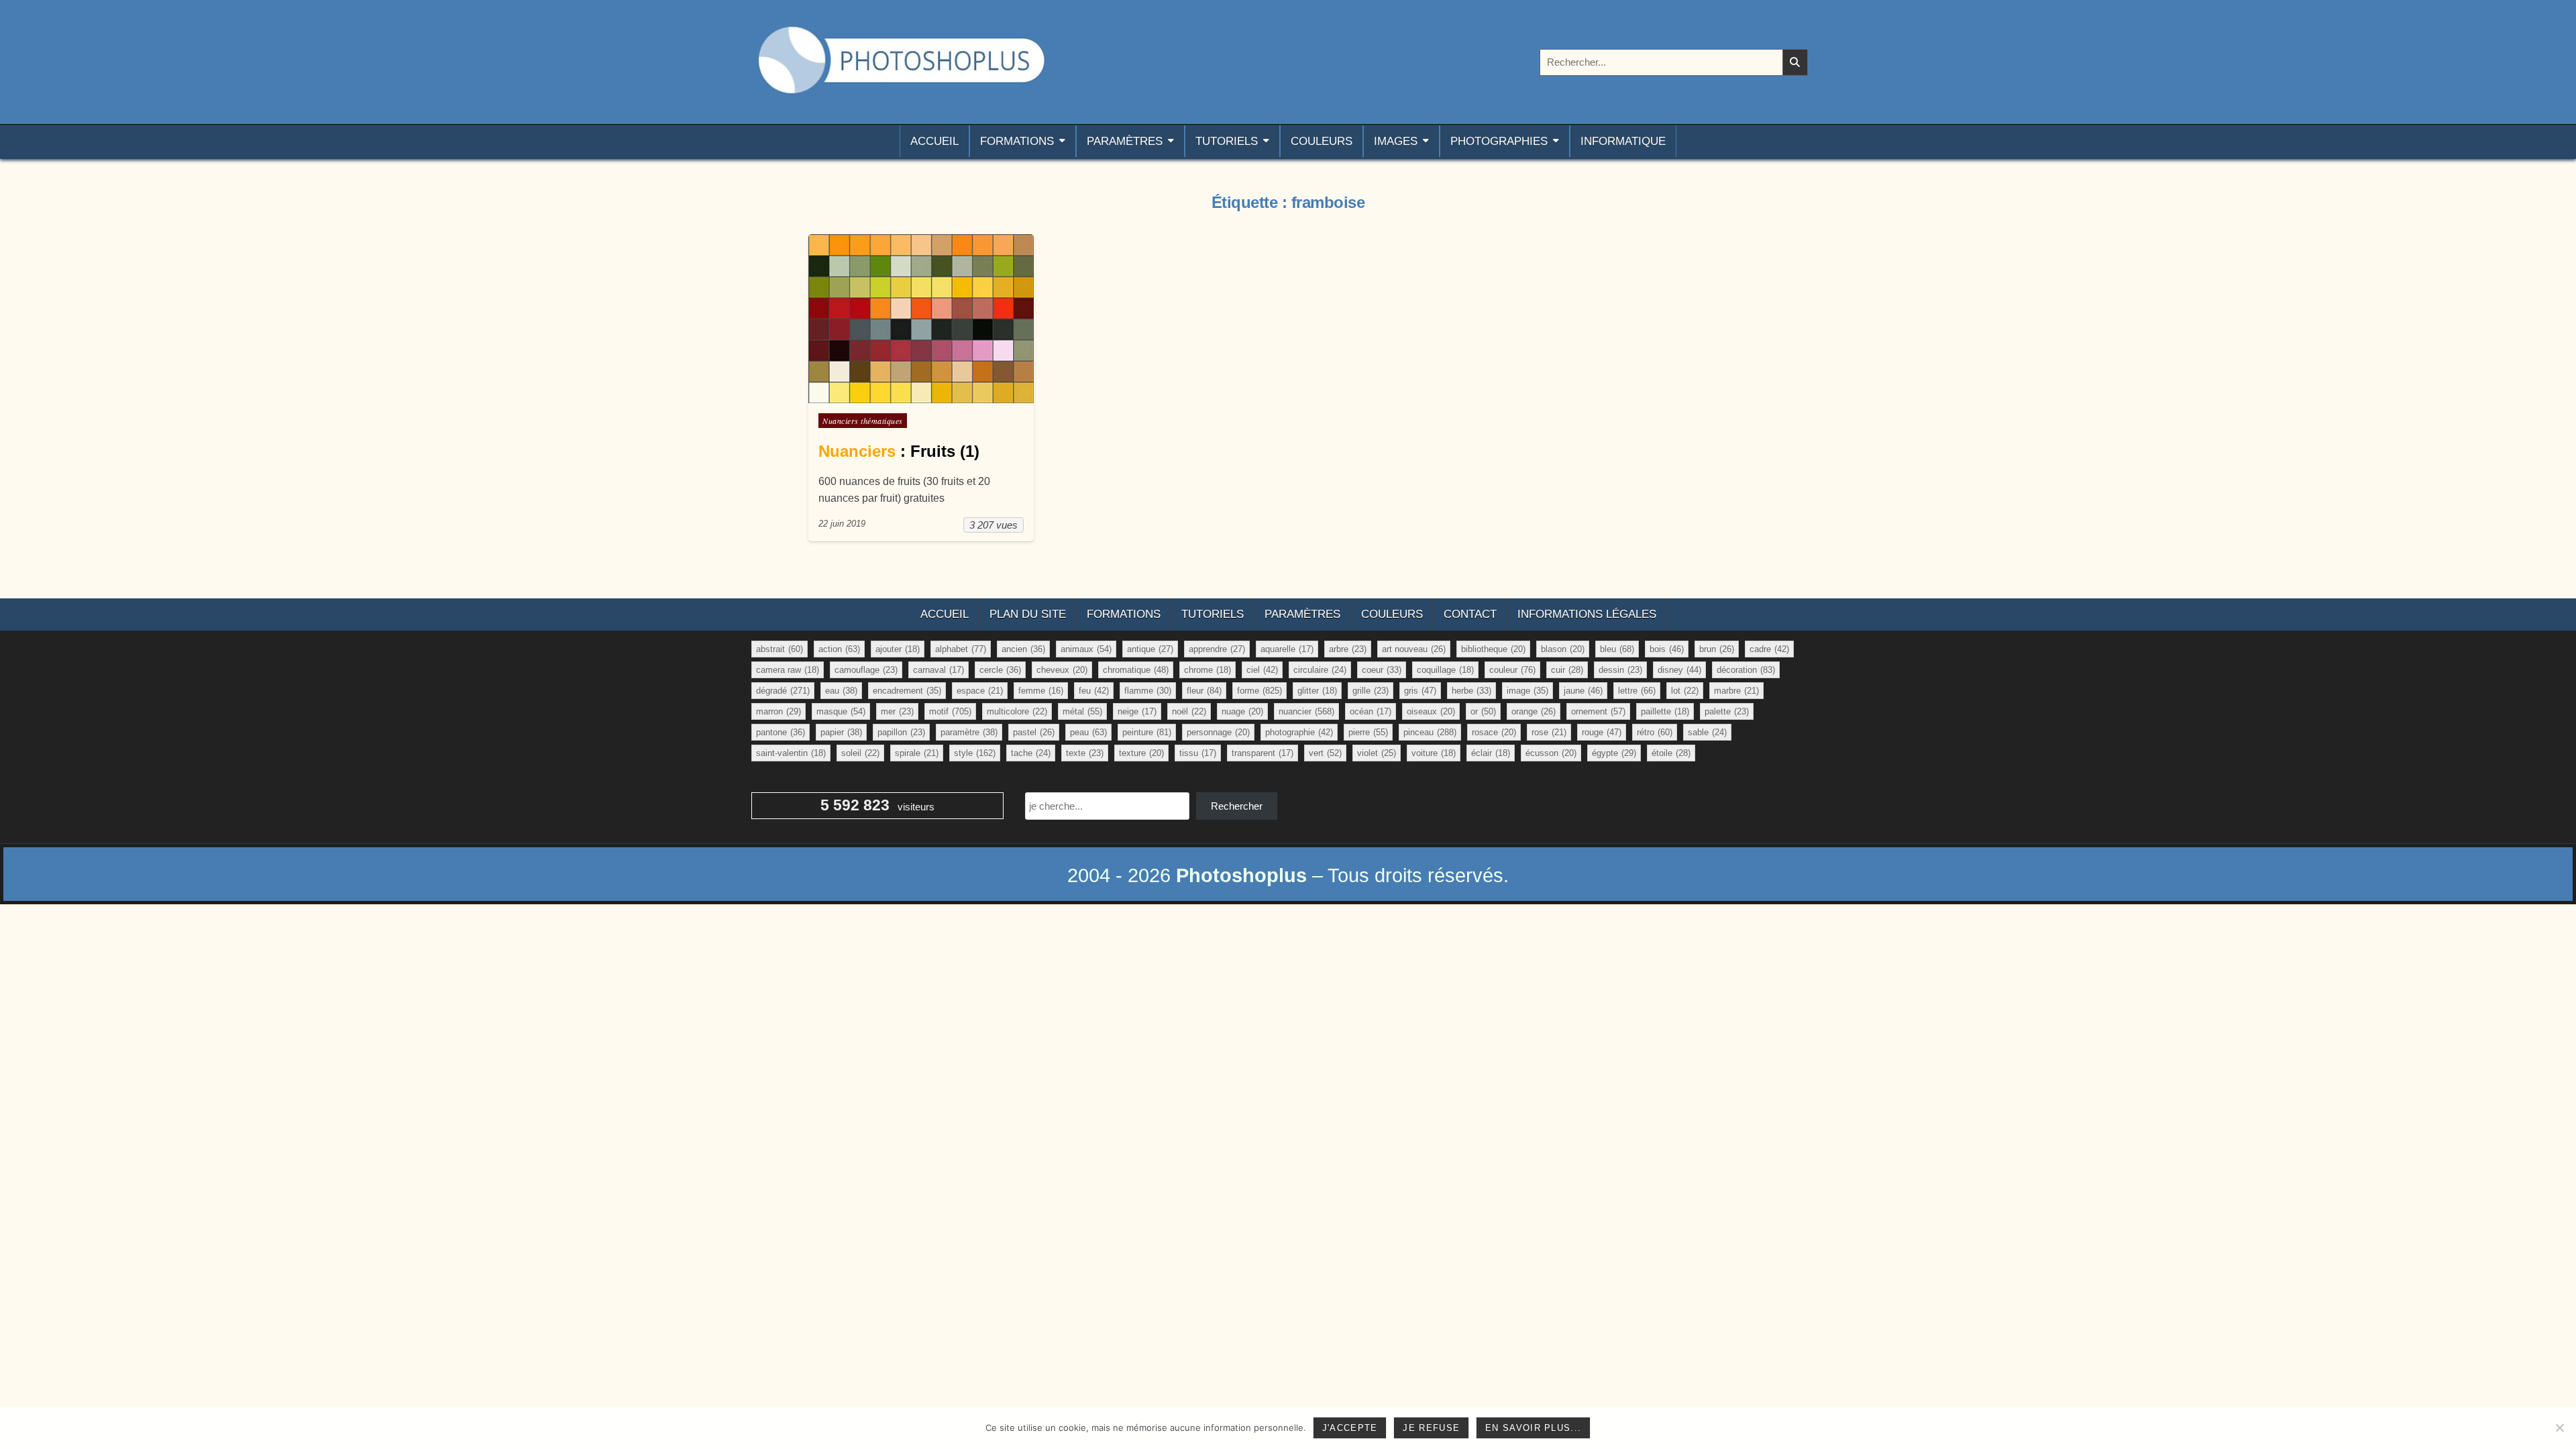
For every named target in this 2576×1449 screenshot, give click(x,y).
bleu (1617, 649)
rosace (1494, 732)
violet (1377, 753)
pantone (781, 732)
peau (1088, 732)
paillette (1665, 711)
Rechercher (1237, 806)
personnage (1218, 732)
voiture (1434, 753)
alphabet (961, 649)
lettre (1637, 691)
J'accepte (1350, 1428)
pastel (1034, 732)
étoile (1671, 753)
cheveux (1062, 670)
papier (841, 732)
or (1483, 711)
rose (1549, 732)
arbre (1348, 649)
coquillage (1445, 670)
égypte (1614, 753)
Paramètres (1125, 141)
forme (1259, 691)
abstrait (780, 649)
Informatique (1623, 141)
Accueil (934, 141)
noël (1189, 711)
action (839, 649)
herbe (1471, 691)
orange (1534, 711)
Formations (1017, 141)
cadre (1769, 649)
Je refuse (1431, 1428)
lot (1685, 691)
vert (1325, 753)
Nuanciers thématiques (863, 421)
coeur (1382, 670)
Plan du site (1028, 614)
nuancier (1306, 711)
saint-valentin (791, 753)
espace (980, 691)
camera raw (788, 670)
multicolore (1017, 711)
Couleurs (1322, 141)
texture (1141, 753)
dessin (1620, 670)
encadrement (907, 691)
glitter (1317, 691)
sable (1707, 732)
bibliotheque (1493, 649)
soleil (860, 753)
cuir (1567, 670)
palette (1727, 711)
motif (950, 711)
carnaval (938, 670)
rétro (1655, 732)
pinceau (1430, 732)
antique (1150, 649)
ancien (1023, 649)
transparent (1263, 753)
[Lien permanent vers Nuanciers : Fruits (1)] (921, 319)
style (975, 753)
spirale (917, 753)
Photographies (1499, 141)
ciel (1262, 670)
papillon (901, 732)
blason (1563, 649)
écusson (1551, 753)
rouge (1602, 732)
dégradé (783, 691)
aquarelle (1287, 649)
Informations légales (1587, 614)
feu (1094, 691)
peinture (1147, 732)
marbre (1736, 691)
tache (1031, 753)
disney (1679, 670)
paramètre (969, 732)
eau (841, 691)
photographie (1299, 732)
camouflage (866, 670)
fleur (1204, 691)
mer (897, 711)
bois (1667, 649)
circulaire (1320, 670)
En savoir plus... (1533, 1428)
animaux (1086, 649)
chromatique (1136, 670)
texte (1085, 753)
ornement (1598, 711)
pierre (1368, 732)
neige (1137, 711)
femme (1041, 691)
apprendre (1217, 649)
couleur (1512, 670)
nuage (1242, 711)
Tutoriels (1227, 141)
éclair (1491, 753)
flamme (1148, 691)
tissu (1198, 753)
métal (1082, 711)
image (1527, 691)
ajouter (898, 649)
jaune (1583, 691)
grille (1371, 691)
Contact (1470, 614)
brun (1717, 649)
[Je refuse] (2559, 1428)
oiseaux (1431, 711)
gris (1420, 691)
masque (841, 711)
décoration (1746, 670)
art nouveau (1414, 649)
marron (779, 711)
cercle (1000, 670)
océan (1371, 711)
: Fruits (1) (899, 451)
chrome (1207, 670)
